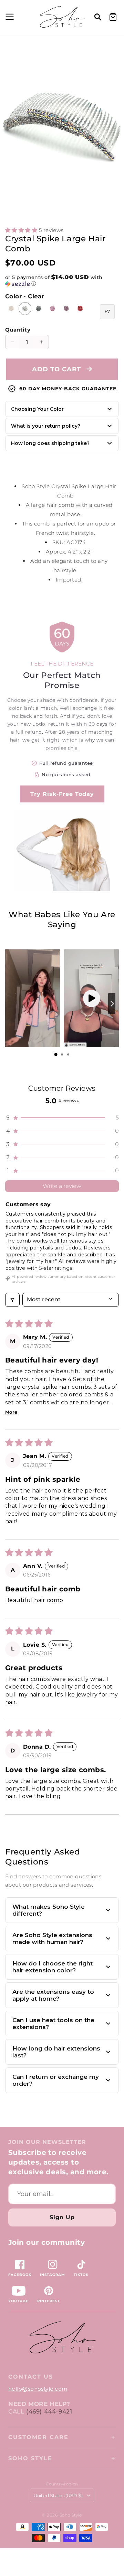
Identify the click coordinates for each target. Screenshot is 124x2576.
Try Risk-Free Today (62, 794)
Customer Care (38, 2437)
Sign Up (62, 2217)
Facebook (20, 2275)
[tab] (56, 1054)
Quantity (18, 330)
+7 (107, 311)
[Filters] (12, 1300)
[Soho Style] (62, 2338)
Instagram (53, 2275)
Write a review (62, 1186)
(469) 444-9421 (49, 2411)
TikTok (81, 2275)
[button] (9, 17)
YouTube (18, 2301)
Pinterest (49, 2301)
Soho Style (30, 2458)
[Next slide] (112, 1004)
